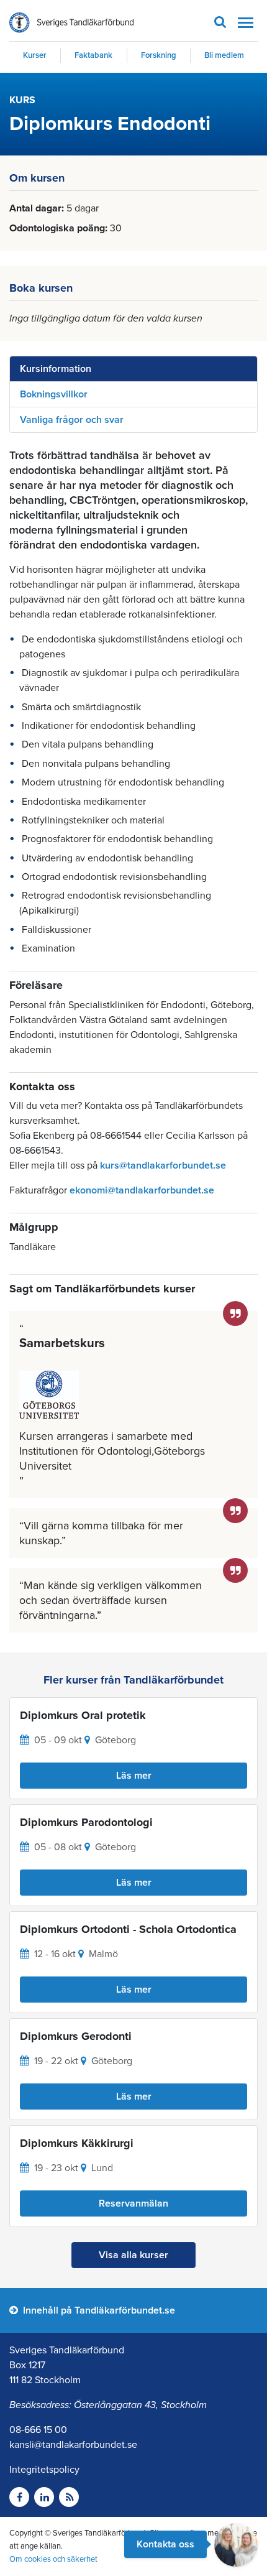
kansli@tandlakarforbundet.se (73, 2445)
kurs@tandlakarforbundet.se (163, 1165)
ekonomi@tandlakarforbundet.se (142, 1190)
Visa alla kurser (133, 2255)
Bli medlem (224, 55)
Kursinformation (56, 369)
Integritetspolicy (44, 2470)
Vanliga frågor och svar (72, 420)
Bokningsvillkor (54, 394)
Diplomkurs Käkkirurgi (77, 2143)
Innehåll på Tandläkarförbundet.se (98, 2310)
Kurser (35, 55)
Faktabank (93, 55)
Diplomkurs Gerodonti (76, 2036)
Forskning (159, 55)
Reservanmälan (133, 2203)
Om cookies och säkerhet (53, 2559)
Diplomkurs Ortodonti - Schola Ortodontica (128, 1929)
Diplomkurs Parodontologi (86, 1822)
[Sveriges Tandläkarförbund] (71, 23)
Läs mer (134, 1776)
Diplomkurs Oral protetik (83, 1715)
